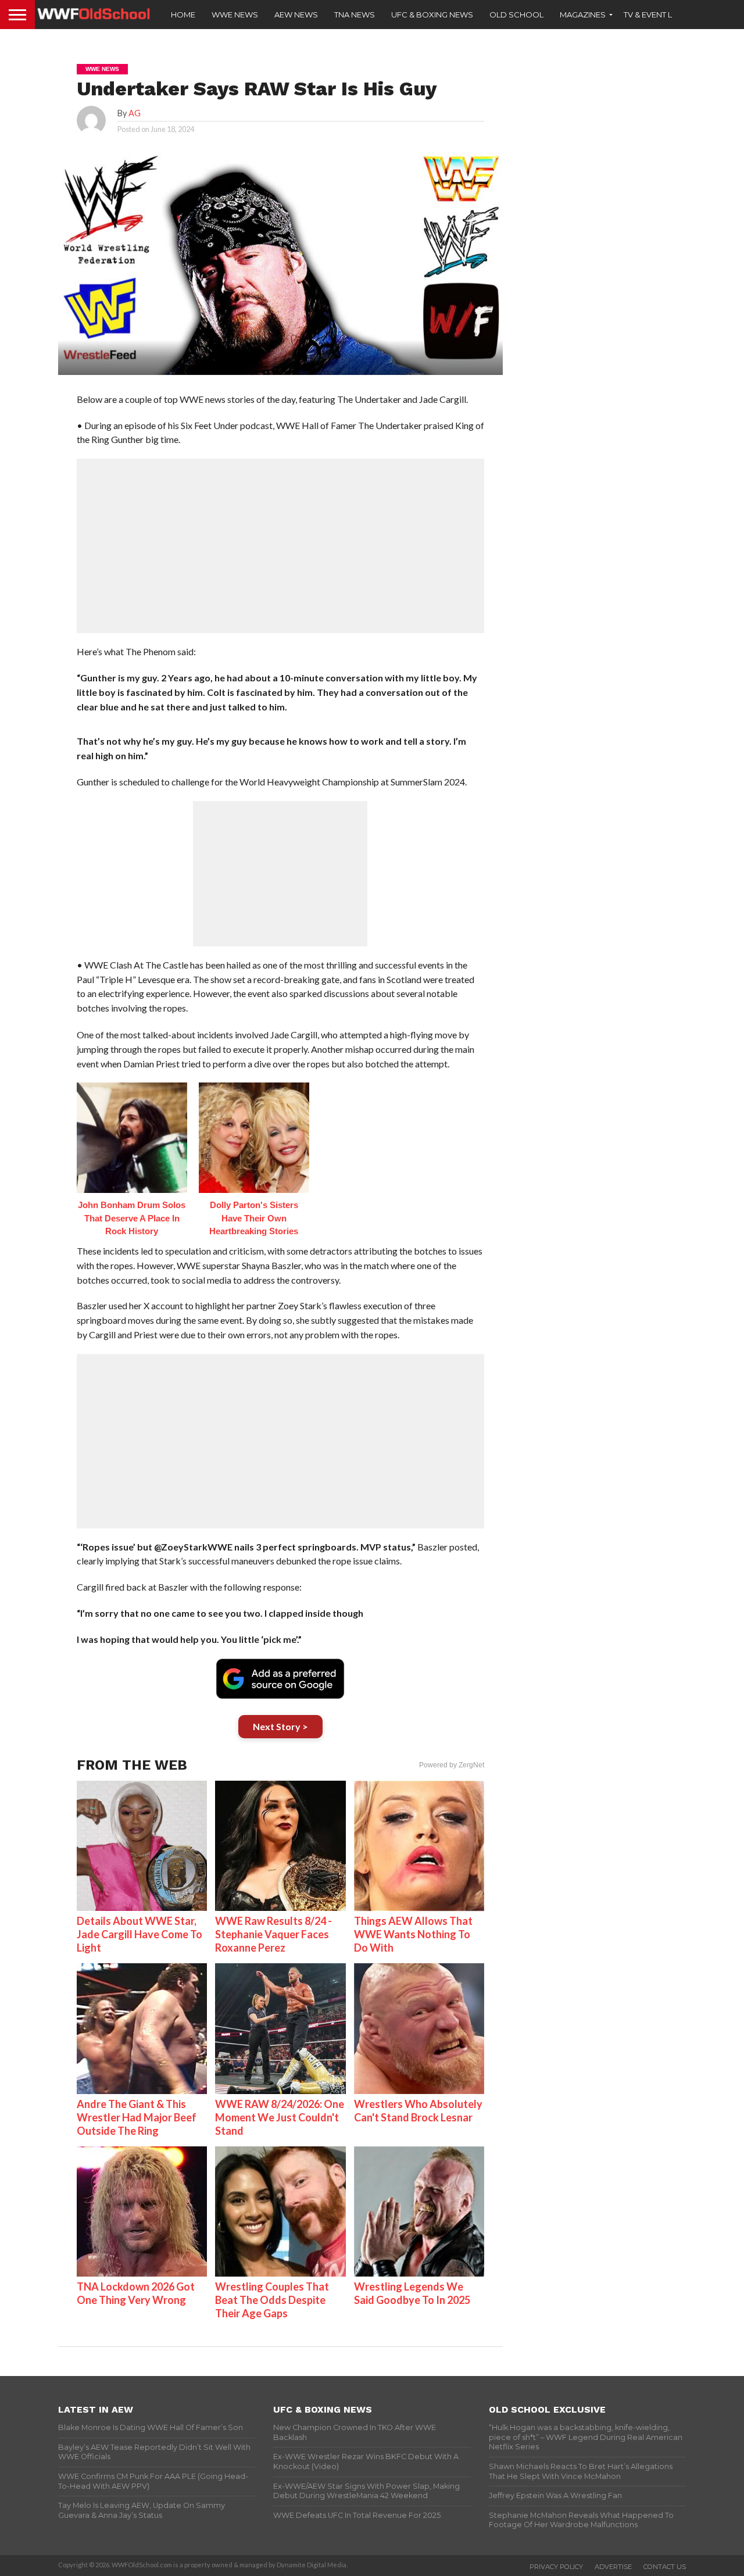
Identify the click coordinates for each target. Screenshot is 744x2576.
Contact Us (665, 2567)
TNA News (355, 15)
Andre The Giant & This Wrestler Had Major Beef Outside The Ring (137, 2117)
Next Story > (280, 1726)
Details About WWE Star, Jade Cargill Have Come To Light (139, 1934)
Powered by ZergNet (452, 1765)
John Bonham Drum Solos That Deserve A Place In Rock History (132, 1218)
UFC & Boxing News (432, 15)
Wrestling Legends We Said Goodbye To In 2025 (412, 2293)
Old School (516, 15)
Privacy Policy (556, 2567)
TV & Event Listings (663, 15)
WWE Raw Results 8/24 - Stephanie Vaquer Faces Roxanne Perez (273, 1934)
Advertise (613, 2567)
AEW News (296, 15)
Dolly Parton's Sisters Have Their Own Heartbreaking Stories (254, 1218)
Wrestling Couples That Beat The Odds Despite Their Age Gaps (272, 2300)
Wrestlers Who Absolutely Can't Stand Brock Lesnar (418, 2111)
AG (135, 113)
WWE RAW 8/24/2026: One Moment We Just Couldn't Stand (280, 2117)
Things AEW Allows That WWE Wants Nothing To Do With (413, 1934)
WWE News (235, 15)
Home (183, 15)
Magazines (583, 15)
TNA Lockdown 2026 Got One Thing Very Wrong (136, 2293)
